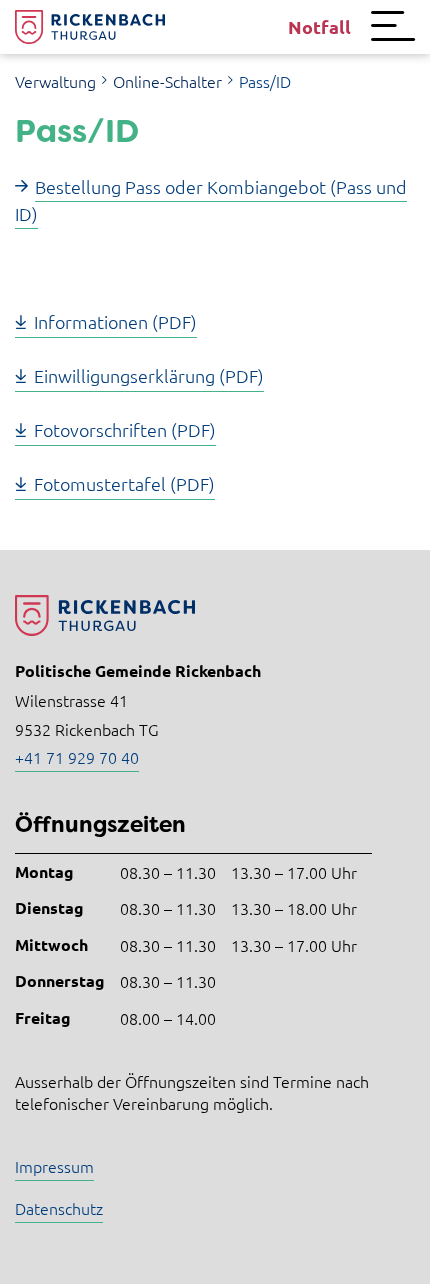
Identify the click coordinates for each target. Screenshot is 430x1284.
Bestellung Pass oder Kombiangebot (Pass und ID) (211, 200)
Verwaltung (55, 81)
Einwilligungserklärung (124, 375)
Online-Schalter (167, 81)
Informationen (91, 321)
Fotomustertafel (100, 483)
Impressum (54, 1166)
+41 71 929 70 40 (77, 757)
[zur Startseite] (90, 27)
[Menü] (393, 27)
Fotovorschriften (100, 429)
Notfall (319, 26)
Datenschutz (59, 1208)
